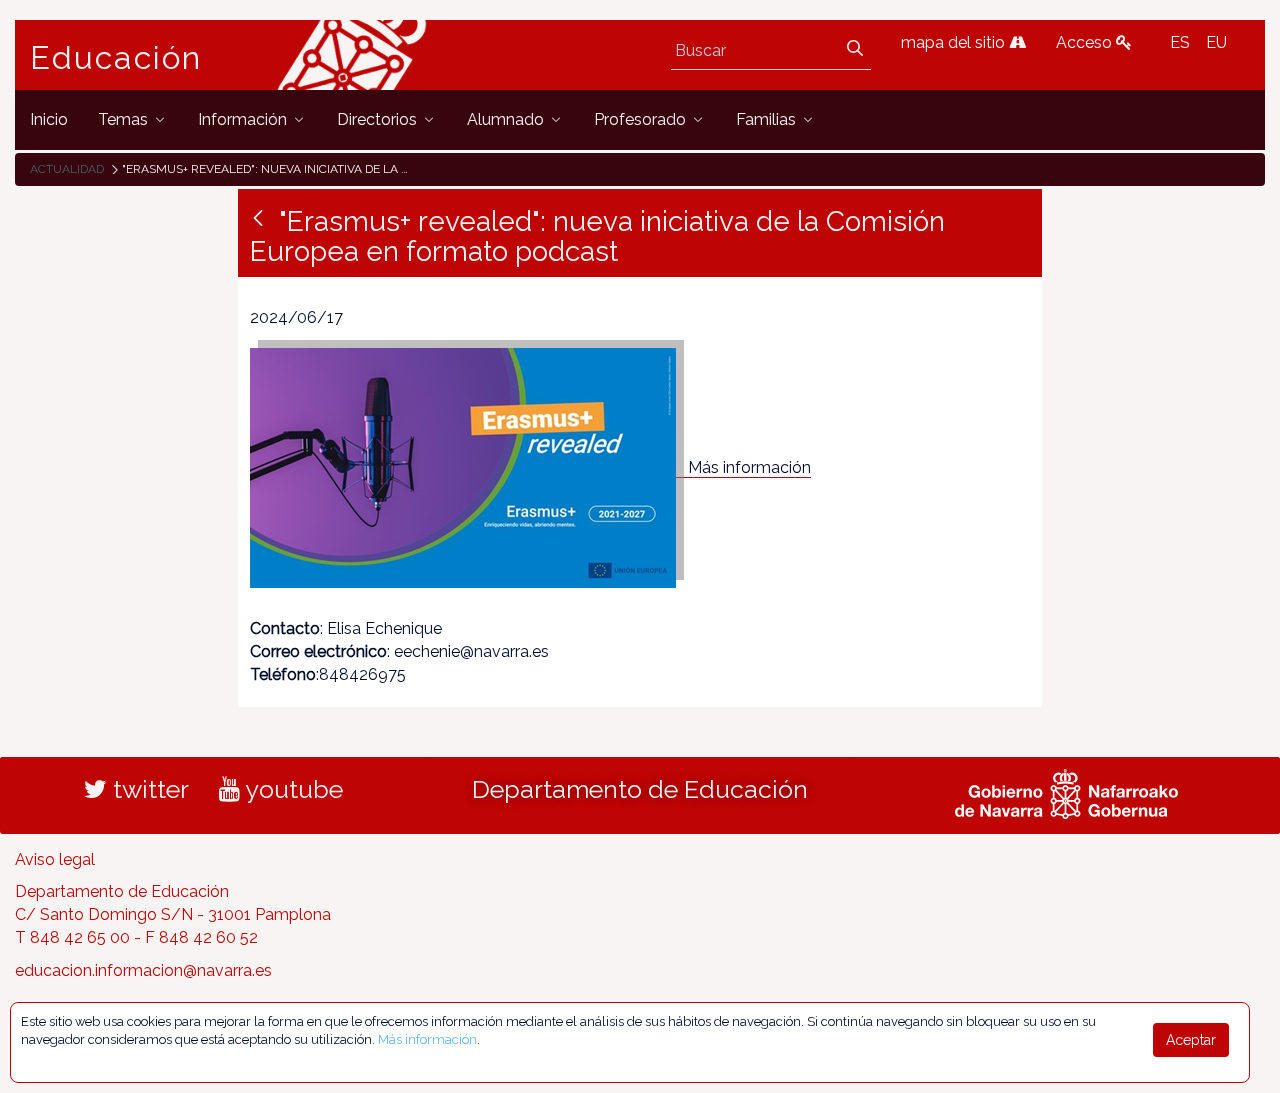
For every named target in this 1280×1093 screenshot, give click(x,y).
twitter (148, 789)
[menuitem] (49, 119)
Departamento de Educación (640, 789)
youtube (291, 789)
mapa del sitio (955, 42)
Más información (749, 467)
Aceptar (1191, 1040)
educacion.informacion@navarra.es (143, 970)
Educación (116, 58)
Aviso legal (55, 859)
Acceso (1086, 42)
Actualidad (67, 169)
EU (1216, 42)
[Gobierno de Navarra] (1066, 791)
